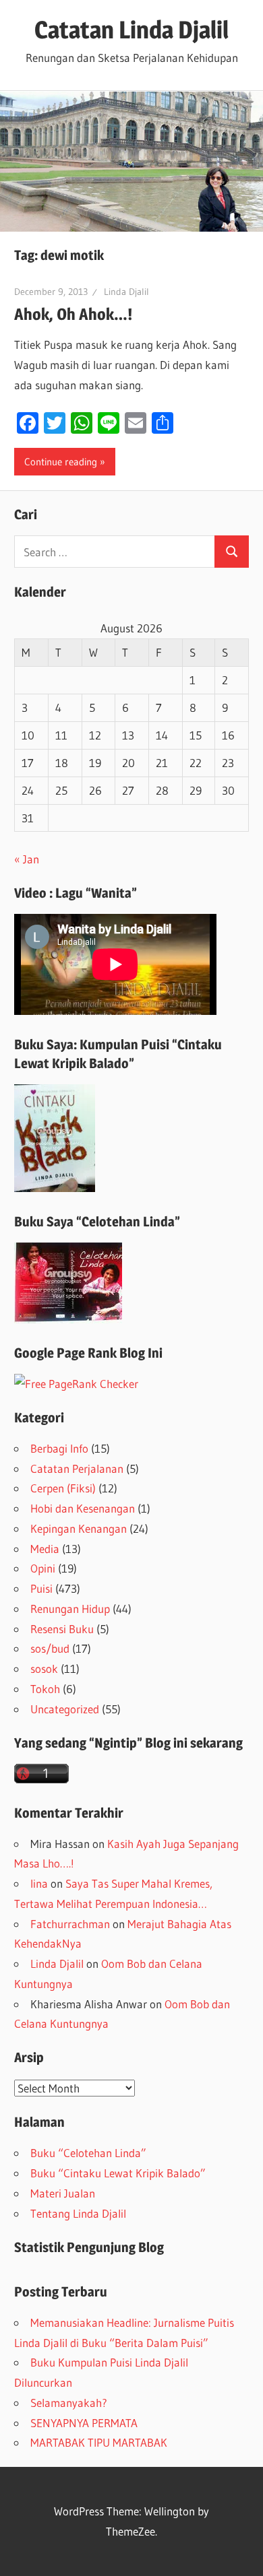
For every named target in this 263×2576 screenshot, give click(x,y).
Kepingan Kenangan (79, 1528)
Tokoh (45, 1689)
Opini (43, 1568)
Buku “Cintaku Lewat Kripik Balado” (118, 2173)
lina (39, 1883)
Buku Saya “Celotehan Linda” (97, 1222)
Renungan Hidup (70, 1609)
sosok (44, 1669)
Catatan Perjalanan (77, 1468)
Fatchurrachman (70, 1924)
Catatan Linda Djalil (131, 30)
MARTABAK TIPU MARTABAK (99, 2442)
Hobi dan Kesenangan (83, 1508)
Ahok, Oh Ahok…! (73, 314)
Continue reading (61, 462)
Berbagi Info (59, 1448)
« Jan (27, 859)
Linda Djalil (126, 292)
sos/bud (50, 1648)
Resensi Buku (62, 1629)
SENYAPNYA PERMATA (84, 2423)
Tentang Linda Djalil (78, 2213)
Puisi (41, 1588)
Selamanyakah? (69, 2403)
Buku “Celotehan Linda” (88, 2153)
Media (45, 1549)
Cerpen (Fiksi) (63, 1488)
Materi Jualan (63, 2193)
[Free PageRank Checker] (76, 1384)
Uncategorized (65, 1709)
